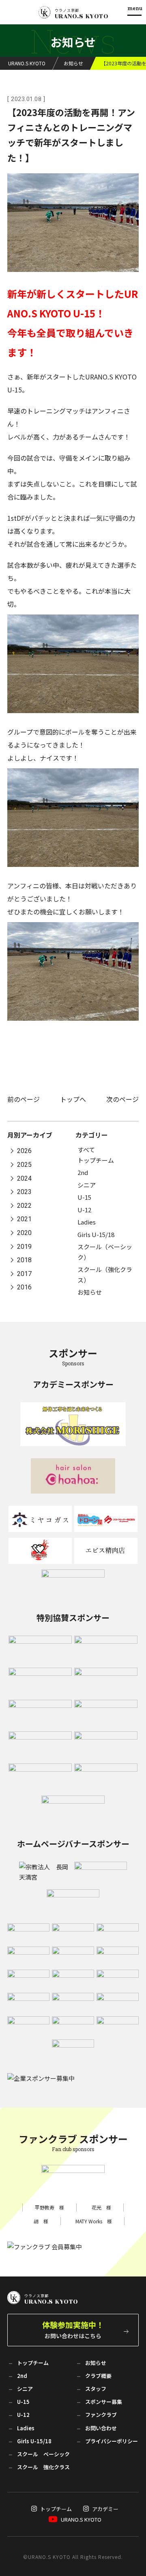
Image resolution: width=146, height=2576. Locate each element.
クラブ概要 (98, 2376)
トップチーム (96, 1160)
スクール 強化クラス (43, 2467)
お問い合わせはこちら (73, 2329)
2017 (24, 1274)
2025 (24, 1165)
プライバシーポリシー (112, 2441)
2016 (24, 1288)
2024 (24, 1178)
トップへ (73, 1099)
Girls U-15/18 (96, 1234)
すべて (86, 1150)
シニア (87, 1185)
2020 (24, 1233)
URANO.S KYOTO (81, 2519)
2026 (24, 1151)
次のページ (122, 1099)
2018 (24, 1260)
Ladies (87, 1222)
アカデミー (105, 2509)
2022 (24, 1206)
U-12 (84, 1210)
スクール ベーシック (43, 2454)
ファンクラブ (101, 2415)
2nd (83, 1172)
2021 (24, 1219)
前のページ (24, 1099)
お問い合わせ (101, 2428)
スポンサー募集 (104, 2402)
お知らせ (90, 1292)
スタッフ (96, 2389)
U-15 (84, 1197)
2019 (24, 1247)
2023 (24, 1192)
